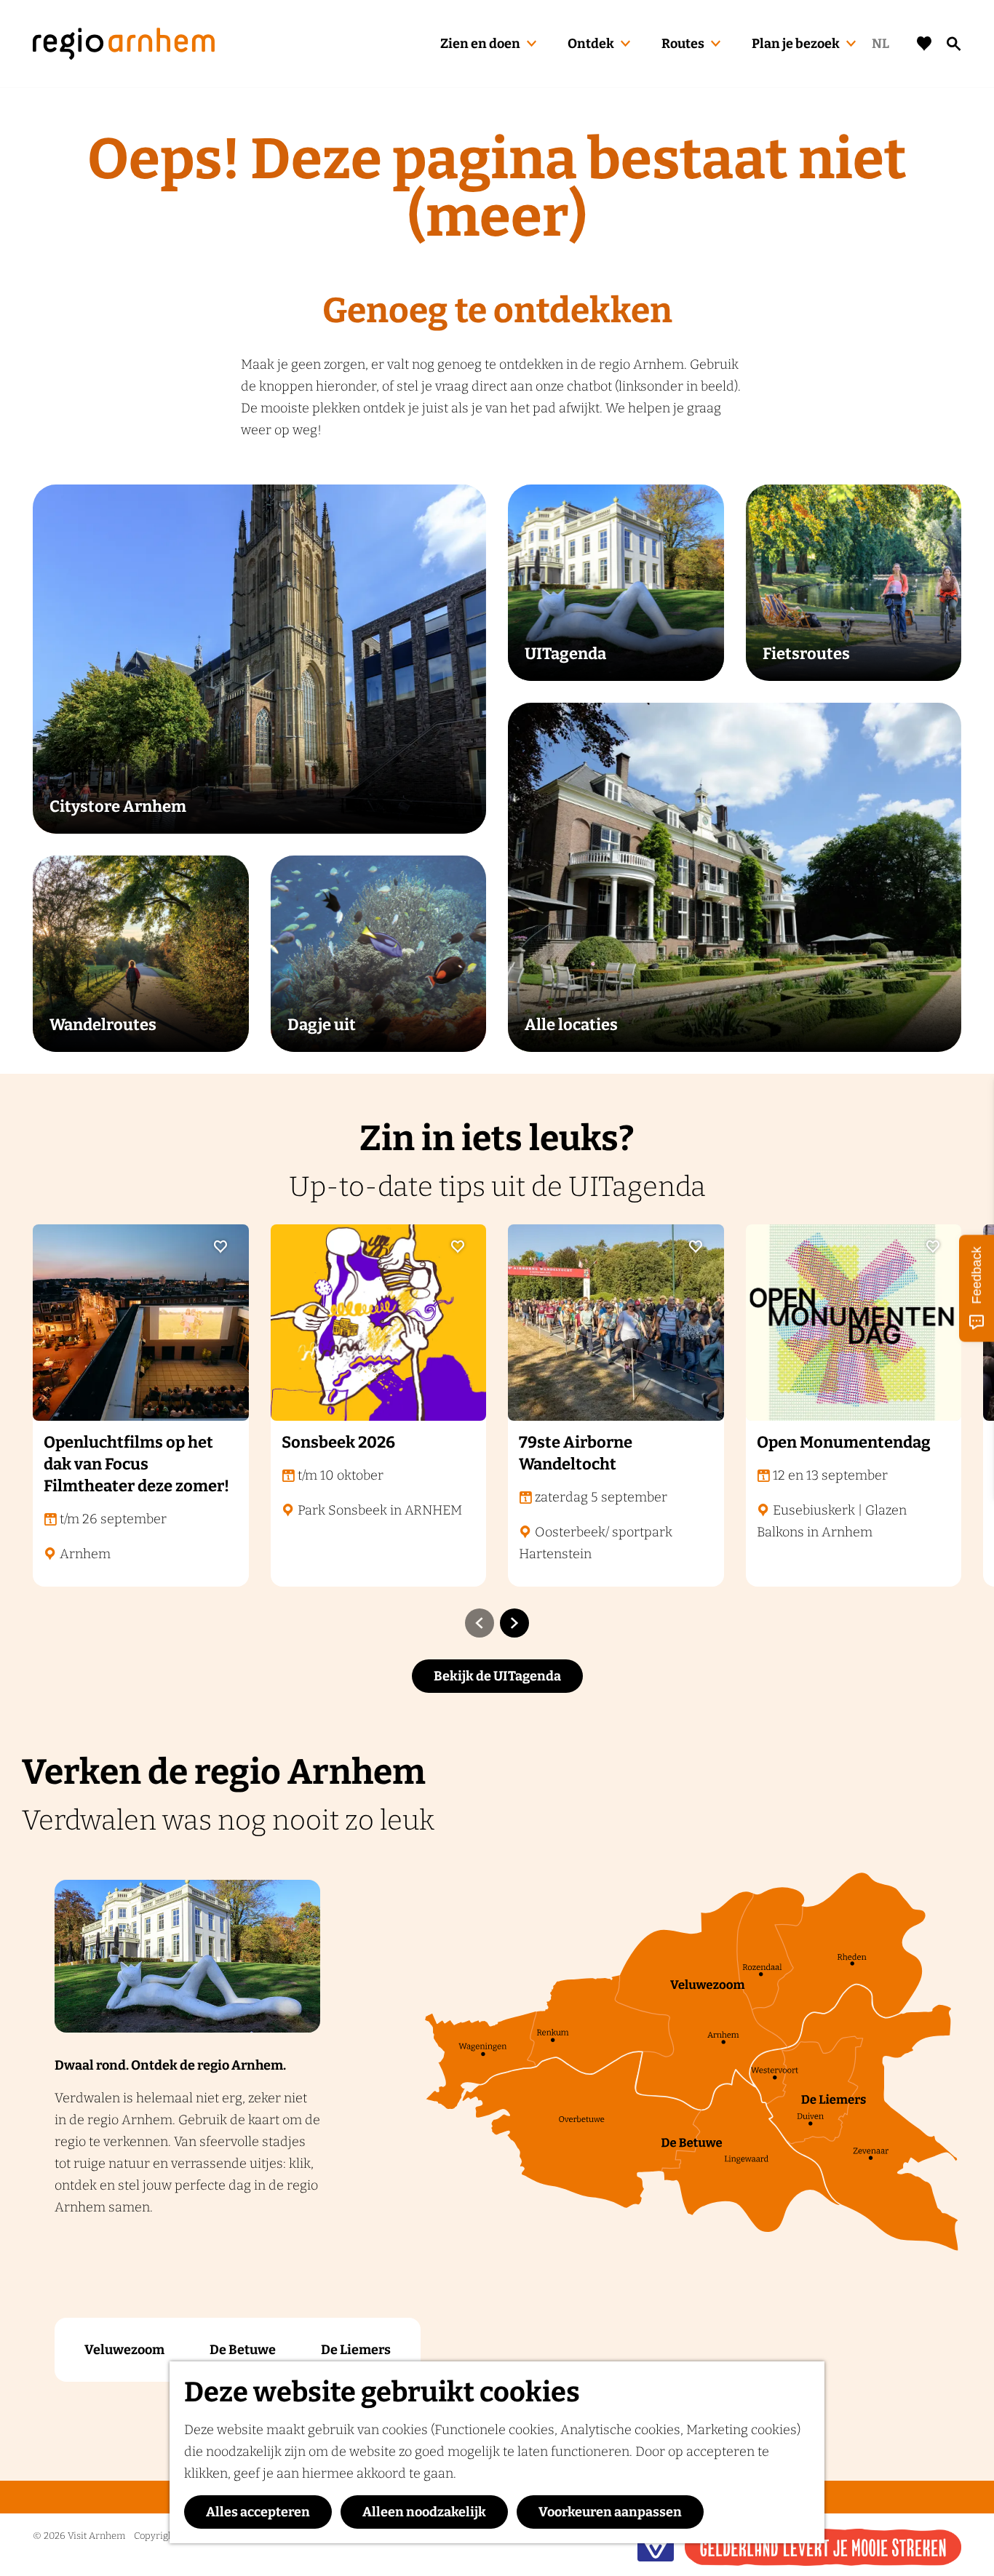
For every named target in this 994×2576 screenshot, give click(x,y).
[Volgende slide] (514, 1623)
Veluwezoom (124, 2350)
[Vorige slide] (480, 1623)
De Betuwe (243, 2350)
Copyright (155, 2536)
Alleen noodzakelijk (424, 2512)
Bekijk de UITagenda (497, 1676)
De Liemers (356, 2350)
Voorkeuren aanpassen (610, 2512)
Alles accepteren (258, 2512)
